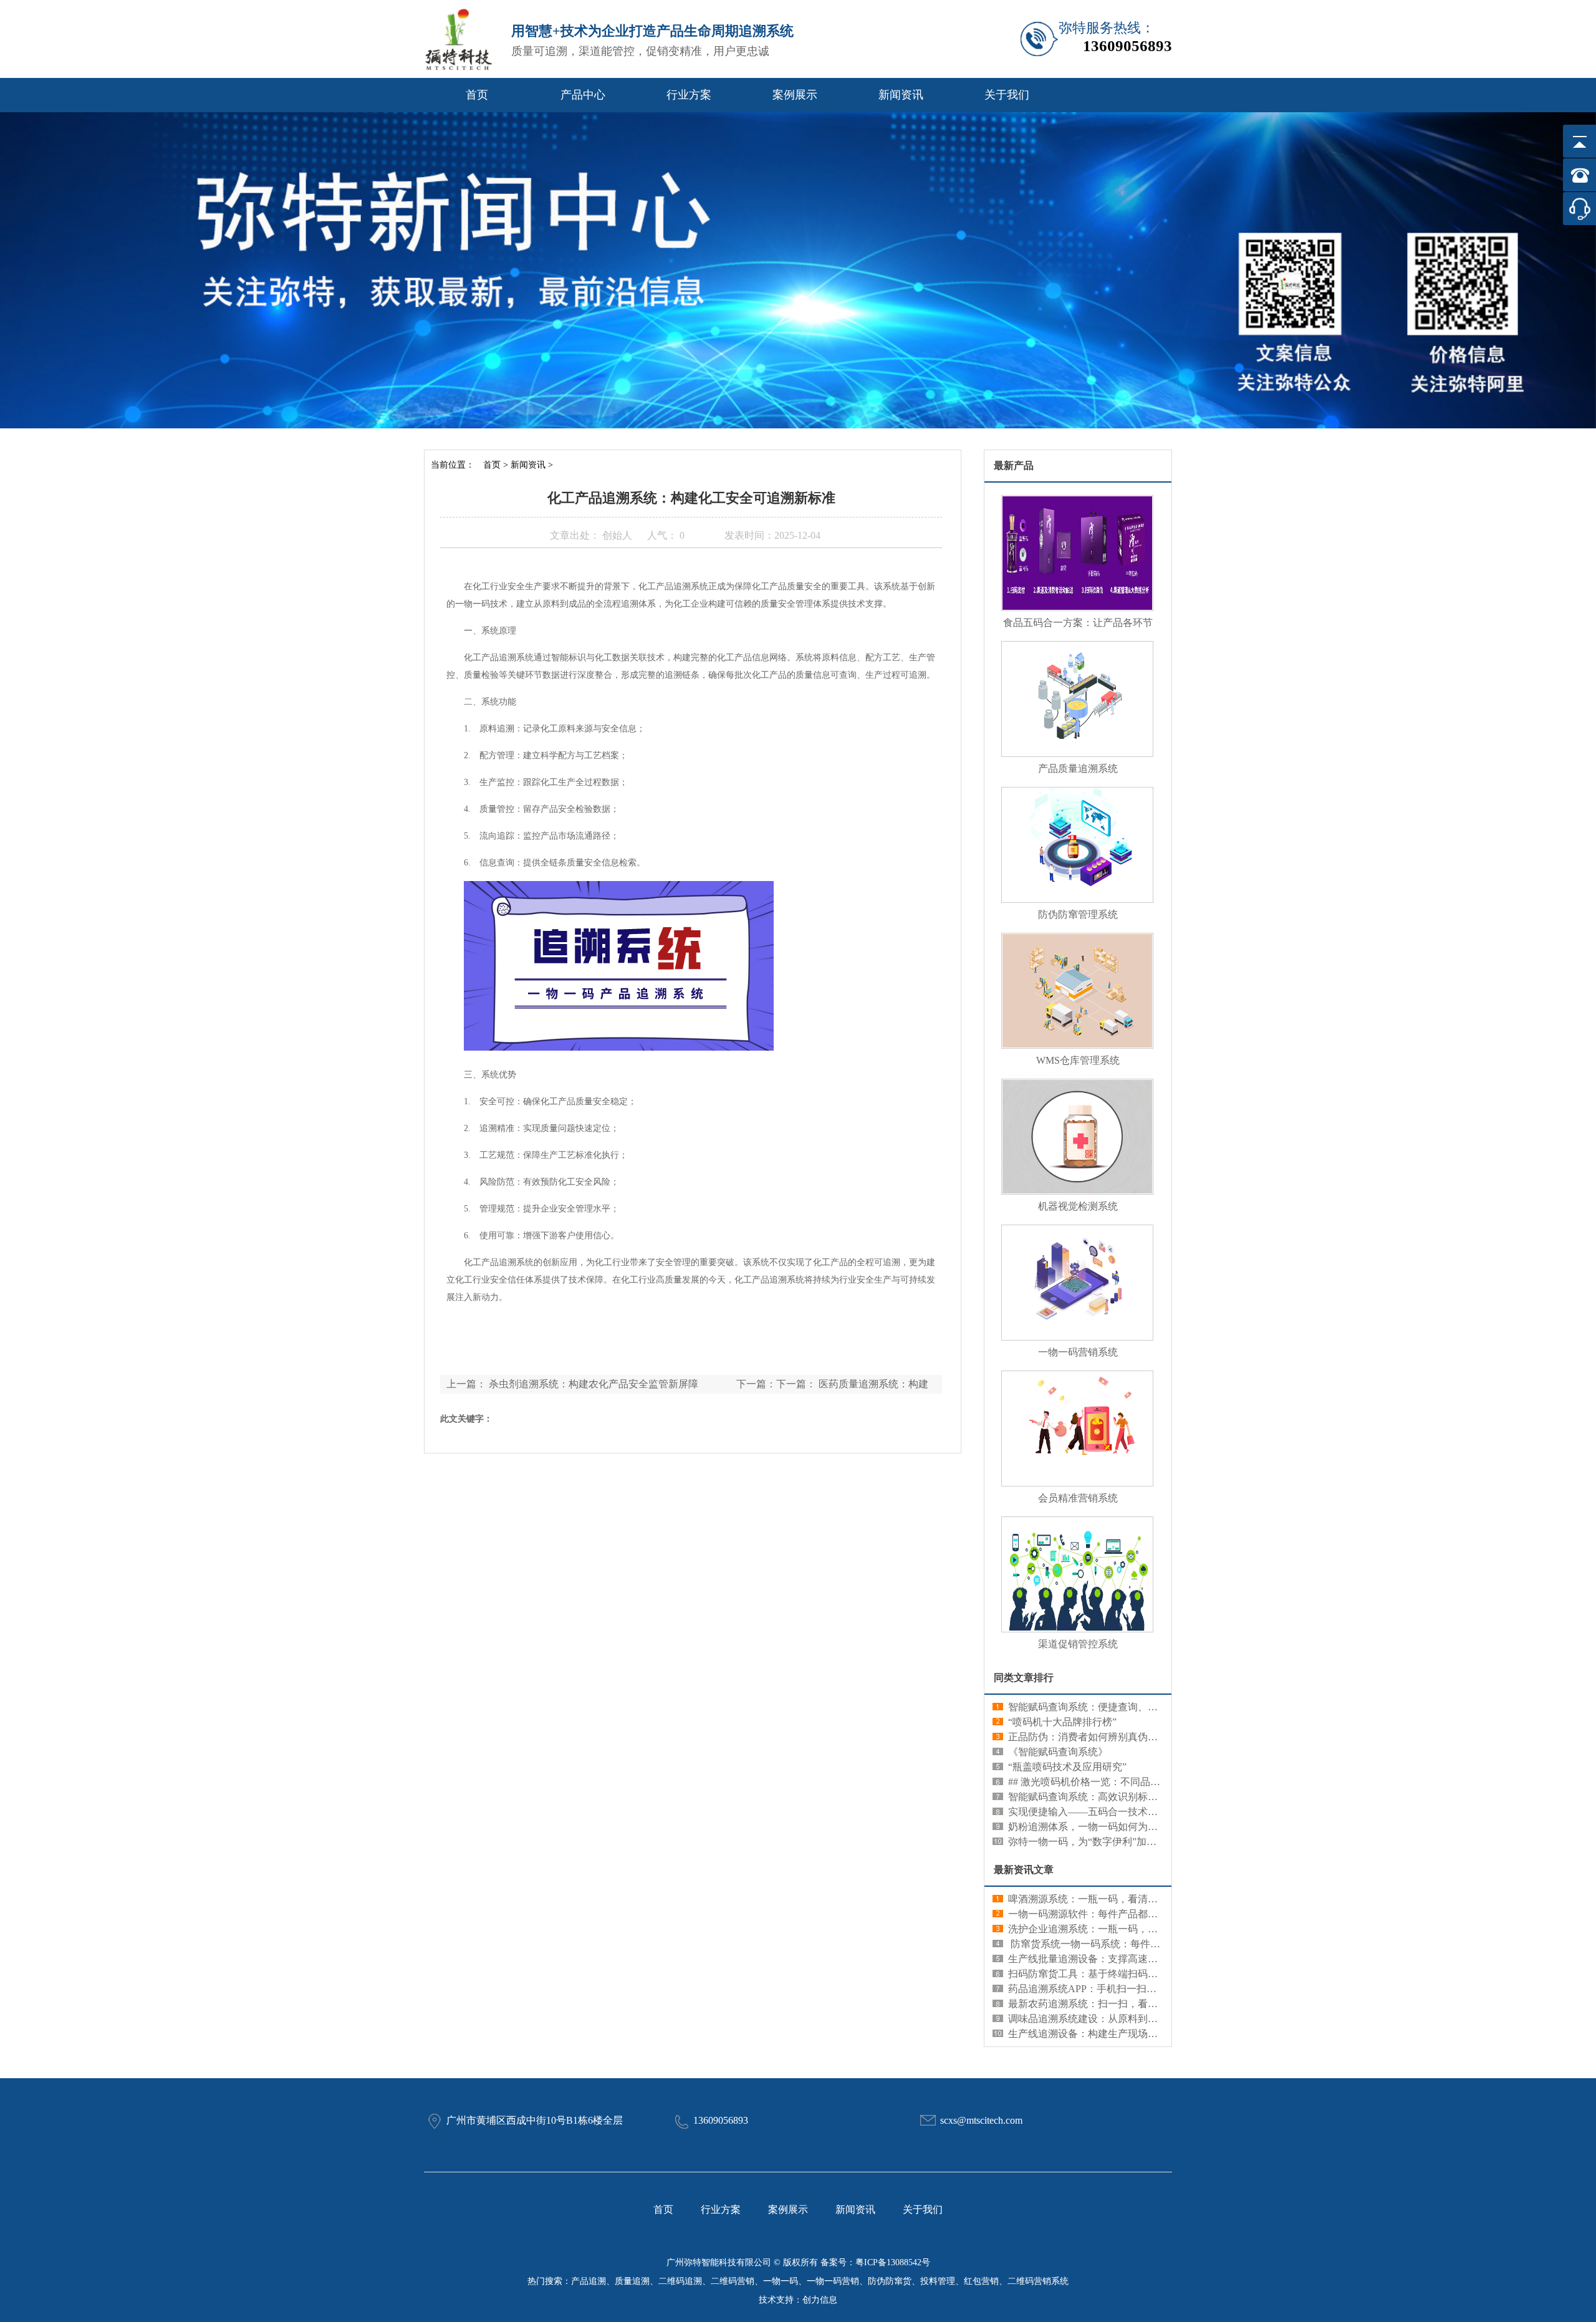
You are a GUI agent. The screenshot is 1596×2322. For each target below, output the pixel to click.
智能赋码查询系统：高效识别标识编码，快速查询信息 (1128, 1797)
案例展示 (795, 95)
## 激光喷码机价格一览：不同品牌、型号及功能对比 (1124, 1782)
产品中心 (583, 95)
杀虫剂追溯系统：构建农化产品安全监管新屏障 (594, 1384)
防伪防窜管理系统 (1078, 914)
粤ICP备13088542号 (893, 2262)
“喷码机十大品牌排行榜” (1062, 1722)
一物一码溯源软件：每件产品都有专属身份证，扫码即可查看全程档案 (1163, 1914)
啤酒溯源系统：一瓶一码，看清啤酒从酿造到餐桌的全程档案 (1143, 1899)
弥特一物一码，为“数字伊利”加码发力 (1092, 1842)
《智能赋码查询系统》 (1058, 1752)
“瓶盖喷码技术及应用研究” (1067, 1767)
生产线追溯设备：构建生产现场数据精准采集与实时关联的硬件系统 (1158, 2034)
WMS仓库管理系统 (1078, 1060)
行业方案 (689, 95)
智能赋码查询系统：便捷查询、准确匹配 (1098, 1707)
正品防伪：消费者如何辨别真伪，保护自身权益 (1113, 1737)
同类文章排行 (1024, 1678)
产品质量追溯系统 (1078, 768)
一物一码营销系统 (1078, 1352)
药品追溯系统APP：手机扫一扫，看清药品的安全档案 (1127, 1989)
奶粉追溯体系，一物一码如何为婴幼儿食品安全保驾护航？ (1138, 1827)
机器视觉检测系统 (1078, 1206)
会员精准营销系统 (1078, 1498)
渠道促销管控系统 (1078, 1644)
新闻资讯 (901, 95)
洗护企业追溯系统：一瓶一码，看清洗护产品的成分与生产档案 (1148, 1929)
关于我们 (1007, 95)
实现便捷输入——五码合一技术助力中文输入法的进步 (1128, 1812)
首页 (477, 95)
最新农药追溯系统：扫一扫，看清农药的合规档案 (1118, 2004)
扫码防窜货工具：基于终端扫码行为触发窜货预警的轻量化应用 (1148, 1974)
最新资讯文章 (1024, 1870)
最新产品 (1014, 465)
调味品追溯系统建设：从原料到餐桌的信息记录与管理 (1128, 2019)
